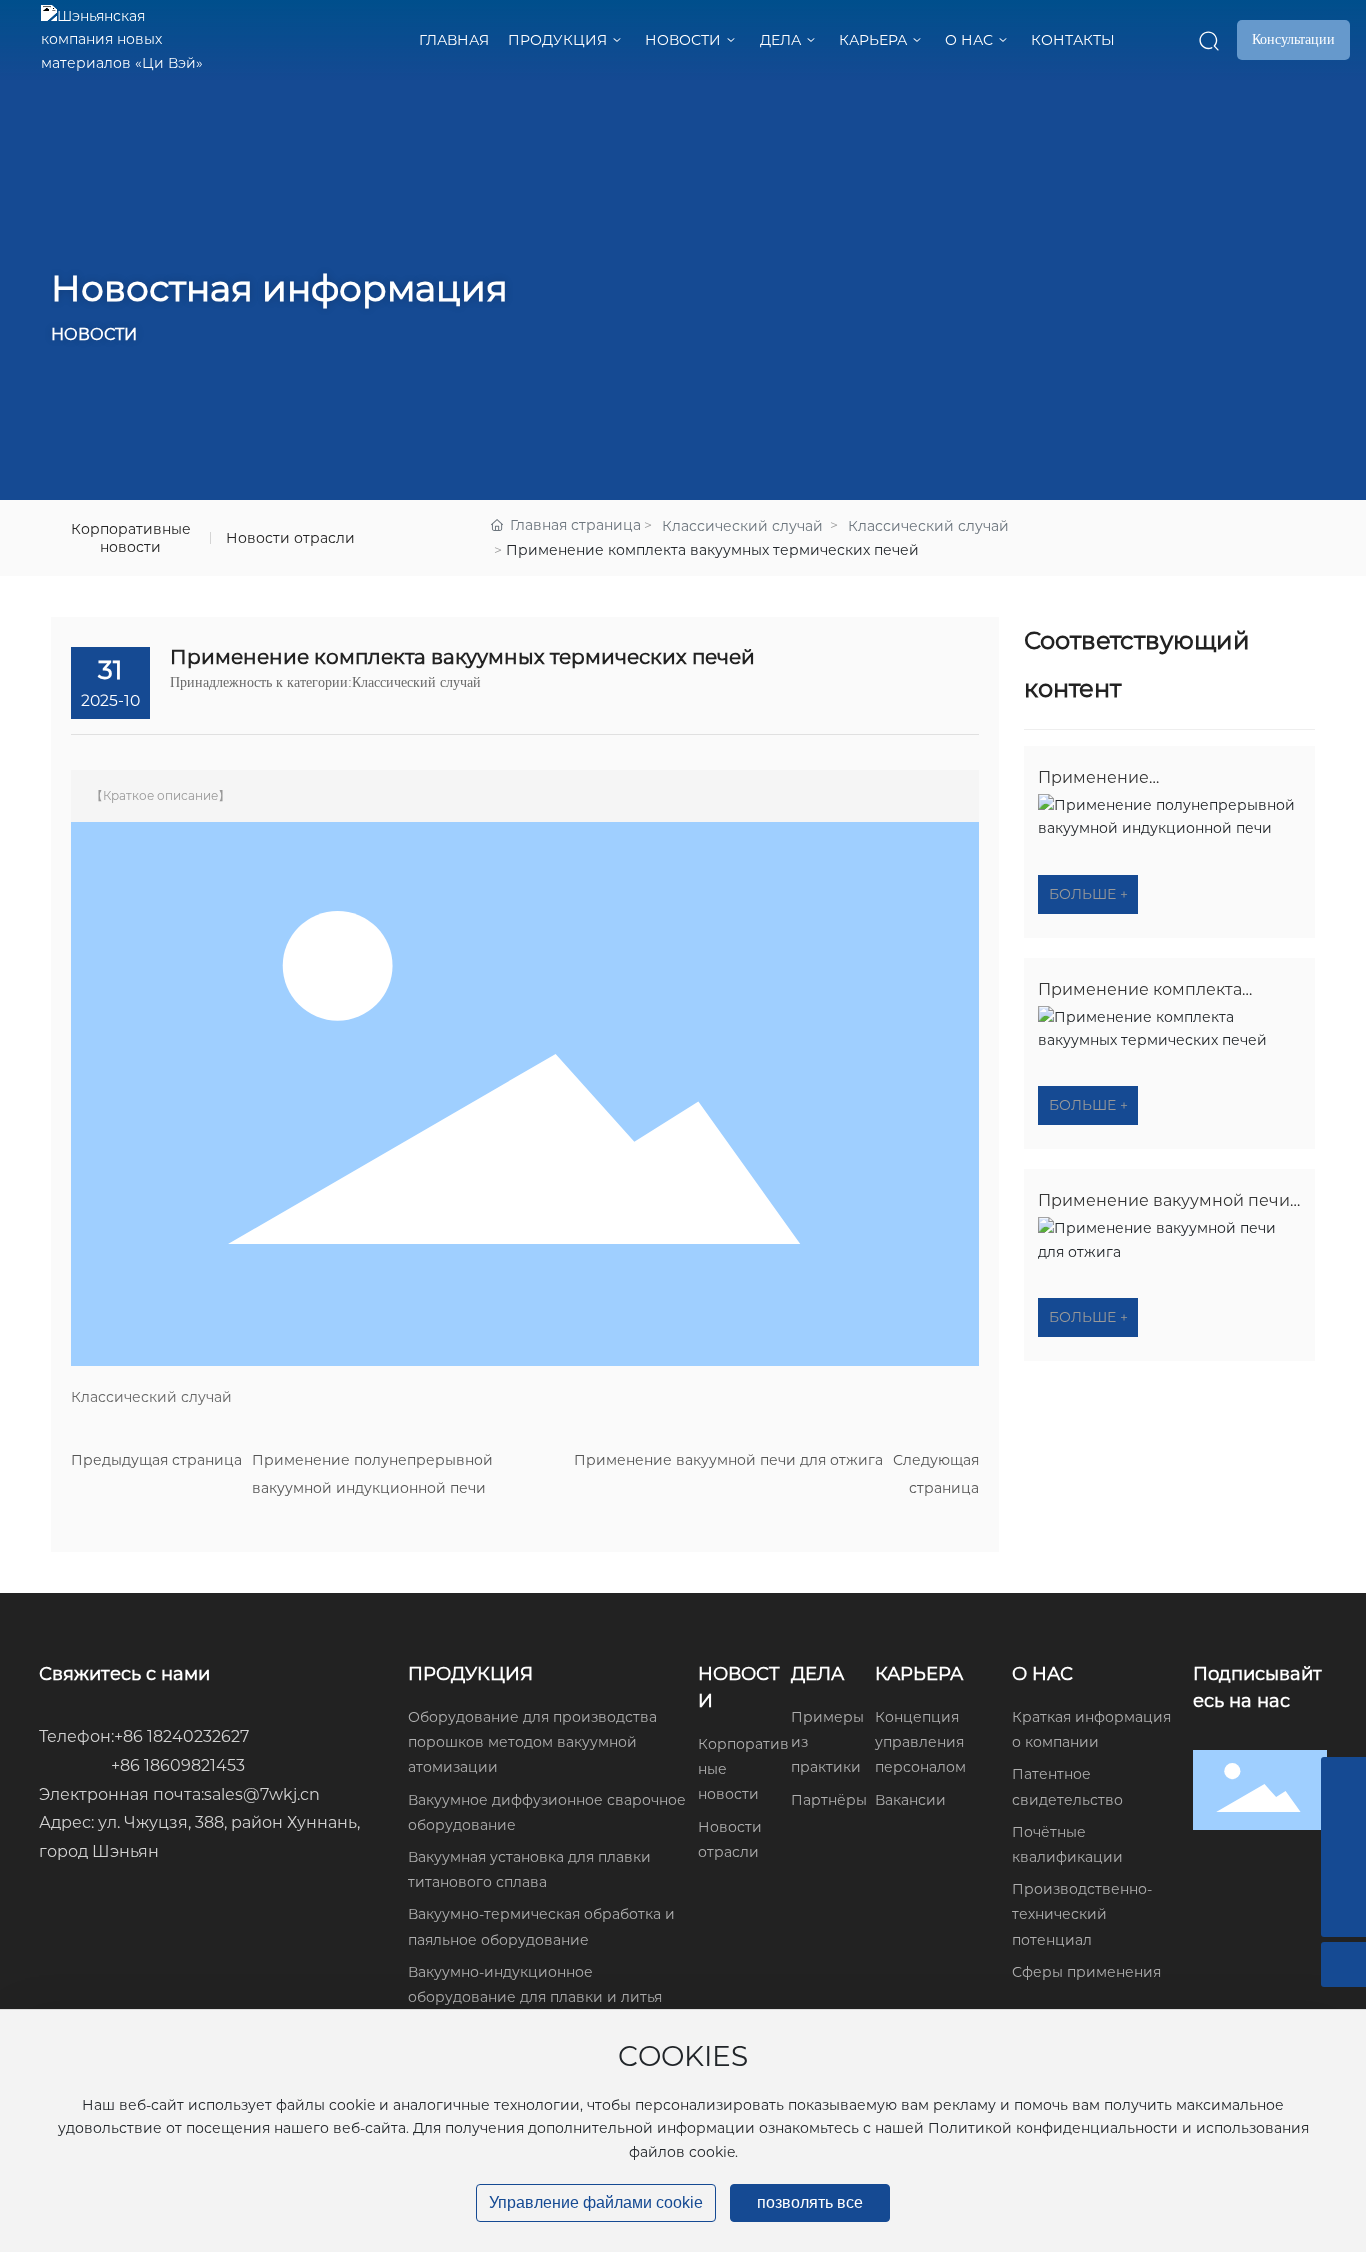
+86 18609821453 (178, 1765)
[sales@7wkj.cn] (1343, 1779)
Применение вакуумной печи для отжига (728, 1460)
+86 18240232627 (181, 1736)
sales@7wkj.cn (262, 1794)
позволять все (810, 2202)
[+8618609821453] (1343, 1824)
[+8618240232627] (1343, 1869)
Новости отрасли (290, 538)
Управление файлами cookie (596, 2202)
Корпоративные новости (131, 538)
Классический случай (742, 526)
